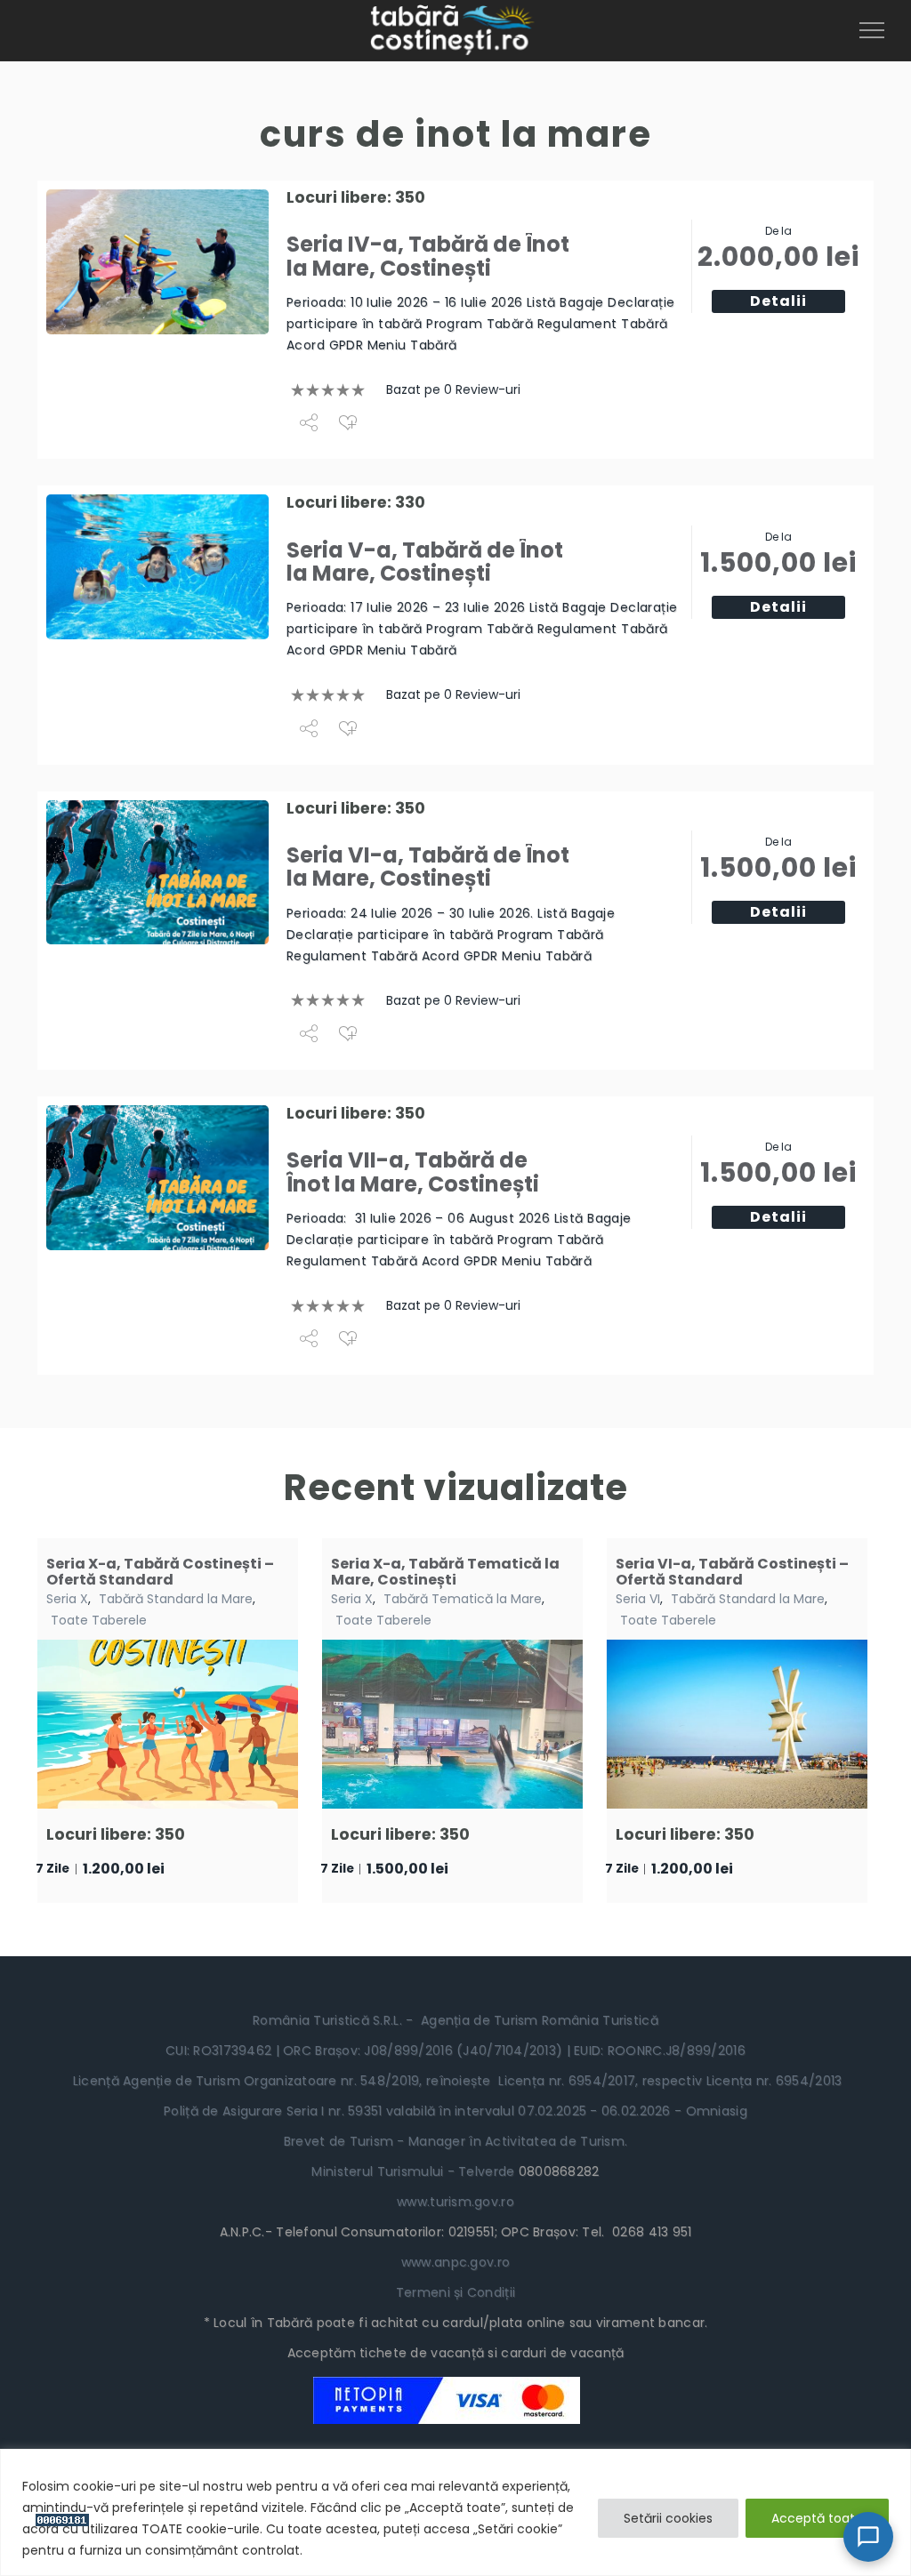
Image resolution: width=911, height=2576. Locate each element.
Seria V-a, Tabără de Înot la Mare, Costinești (425, 562)
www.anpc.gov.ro (455, 2262)
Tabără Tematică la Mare (463, 1599)
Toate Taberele (99, 1620)
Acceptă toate (817, 2518)
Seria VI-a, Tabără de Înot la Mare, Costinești (428, 867)
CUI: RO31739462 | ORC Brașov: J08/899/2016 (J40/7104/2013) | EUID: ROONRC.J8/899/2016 (455, 2050)
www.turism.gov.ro (455, 2202)
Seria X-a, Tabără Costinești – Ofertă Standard (160, 1572)
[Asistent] (868, 2537)
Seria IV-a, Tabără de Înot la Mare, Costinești (428, 256)
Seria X (67, 1599)
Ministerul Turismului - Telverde (415, 2171)
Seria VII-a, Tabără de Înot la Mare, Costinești (413, 1172)
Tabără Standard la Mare (176, 1599)
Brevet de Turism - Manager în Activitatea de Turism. (456, 2141)
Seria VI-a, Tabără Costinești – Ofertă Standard (732, 1572)
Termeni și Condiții (455, 2292)
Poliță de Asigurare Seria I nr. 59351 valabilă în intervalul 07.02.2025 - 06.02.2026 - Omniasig (455, 2111)
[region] (455, 2512)
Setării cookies (668, 2518)
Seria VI (638, 1599)
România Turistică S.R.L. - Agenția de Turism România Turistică (455, 2020)
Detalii (778, 301)
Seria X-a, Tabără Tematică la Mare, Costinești (445, 1572)
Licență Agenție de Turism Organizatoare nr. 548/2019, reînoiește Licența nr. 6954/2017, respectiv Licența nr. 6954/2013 (456, 2081)
